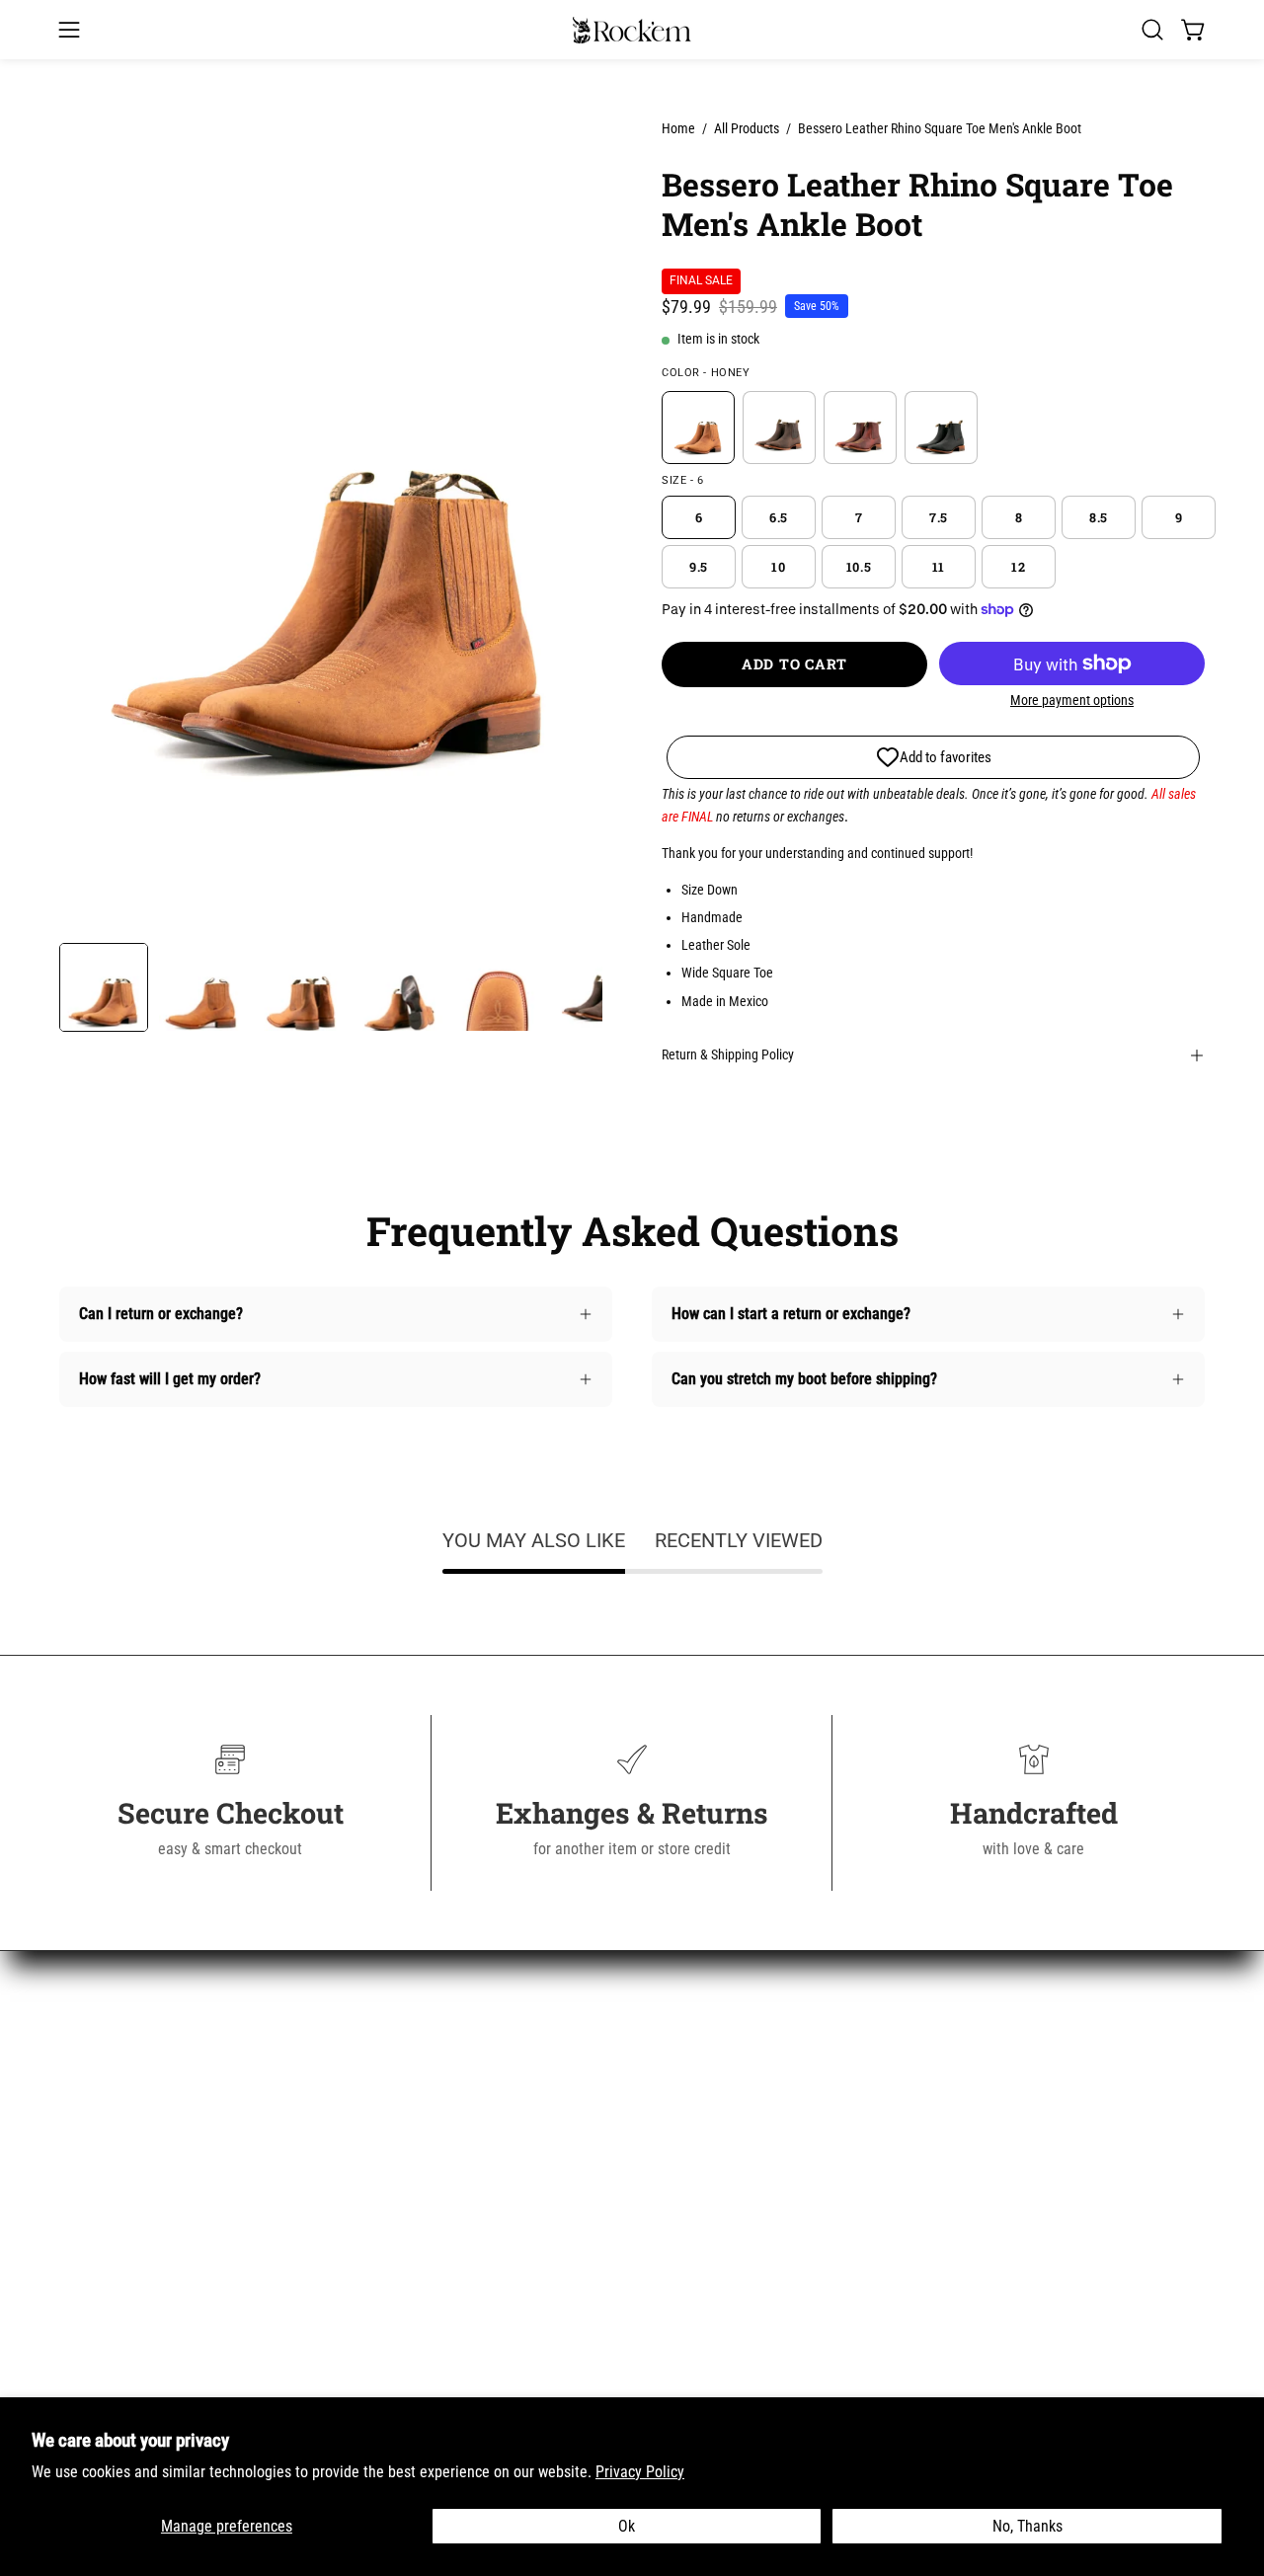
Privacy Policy (640, 2472)
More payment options (1072, 700)
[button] (1152, 30)
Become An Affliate (416, 2325)
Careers (380, 2260)
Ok (627, 2526)
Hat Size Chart (401, 2227)
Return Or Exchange (419, 2162)
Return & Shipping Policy (728, 1055)
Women (83, 2097)
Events (377, 2390)
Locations (387, 2357)
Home (678, 128)
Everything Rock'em (121, 2292)
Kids (73, 2162)
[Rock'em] (632, 30)
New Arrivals (99, 2064)
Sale (73, 2260)
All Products (747, 128)
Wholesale (389, 2292)
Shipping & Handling (420, 2129)
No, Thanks (1027, 2526)
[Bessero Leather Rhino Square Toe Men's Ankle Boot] (104, 987)
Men (73, 2129)
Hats (74, 2194)
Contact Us (390, 2097)
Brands (81, 2227)
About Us (384, 2064)
